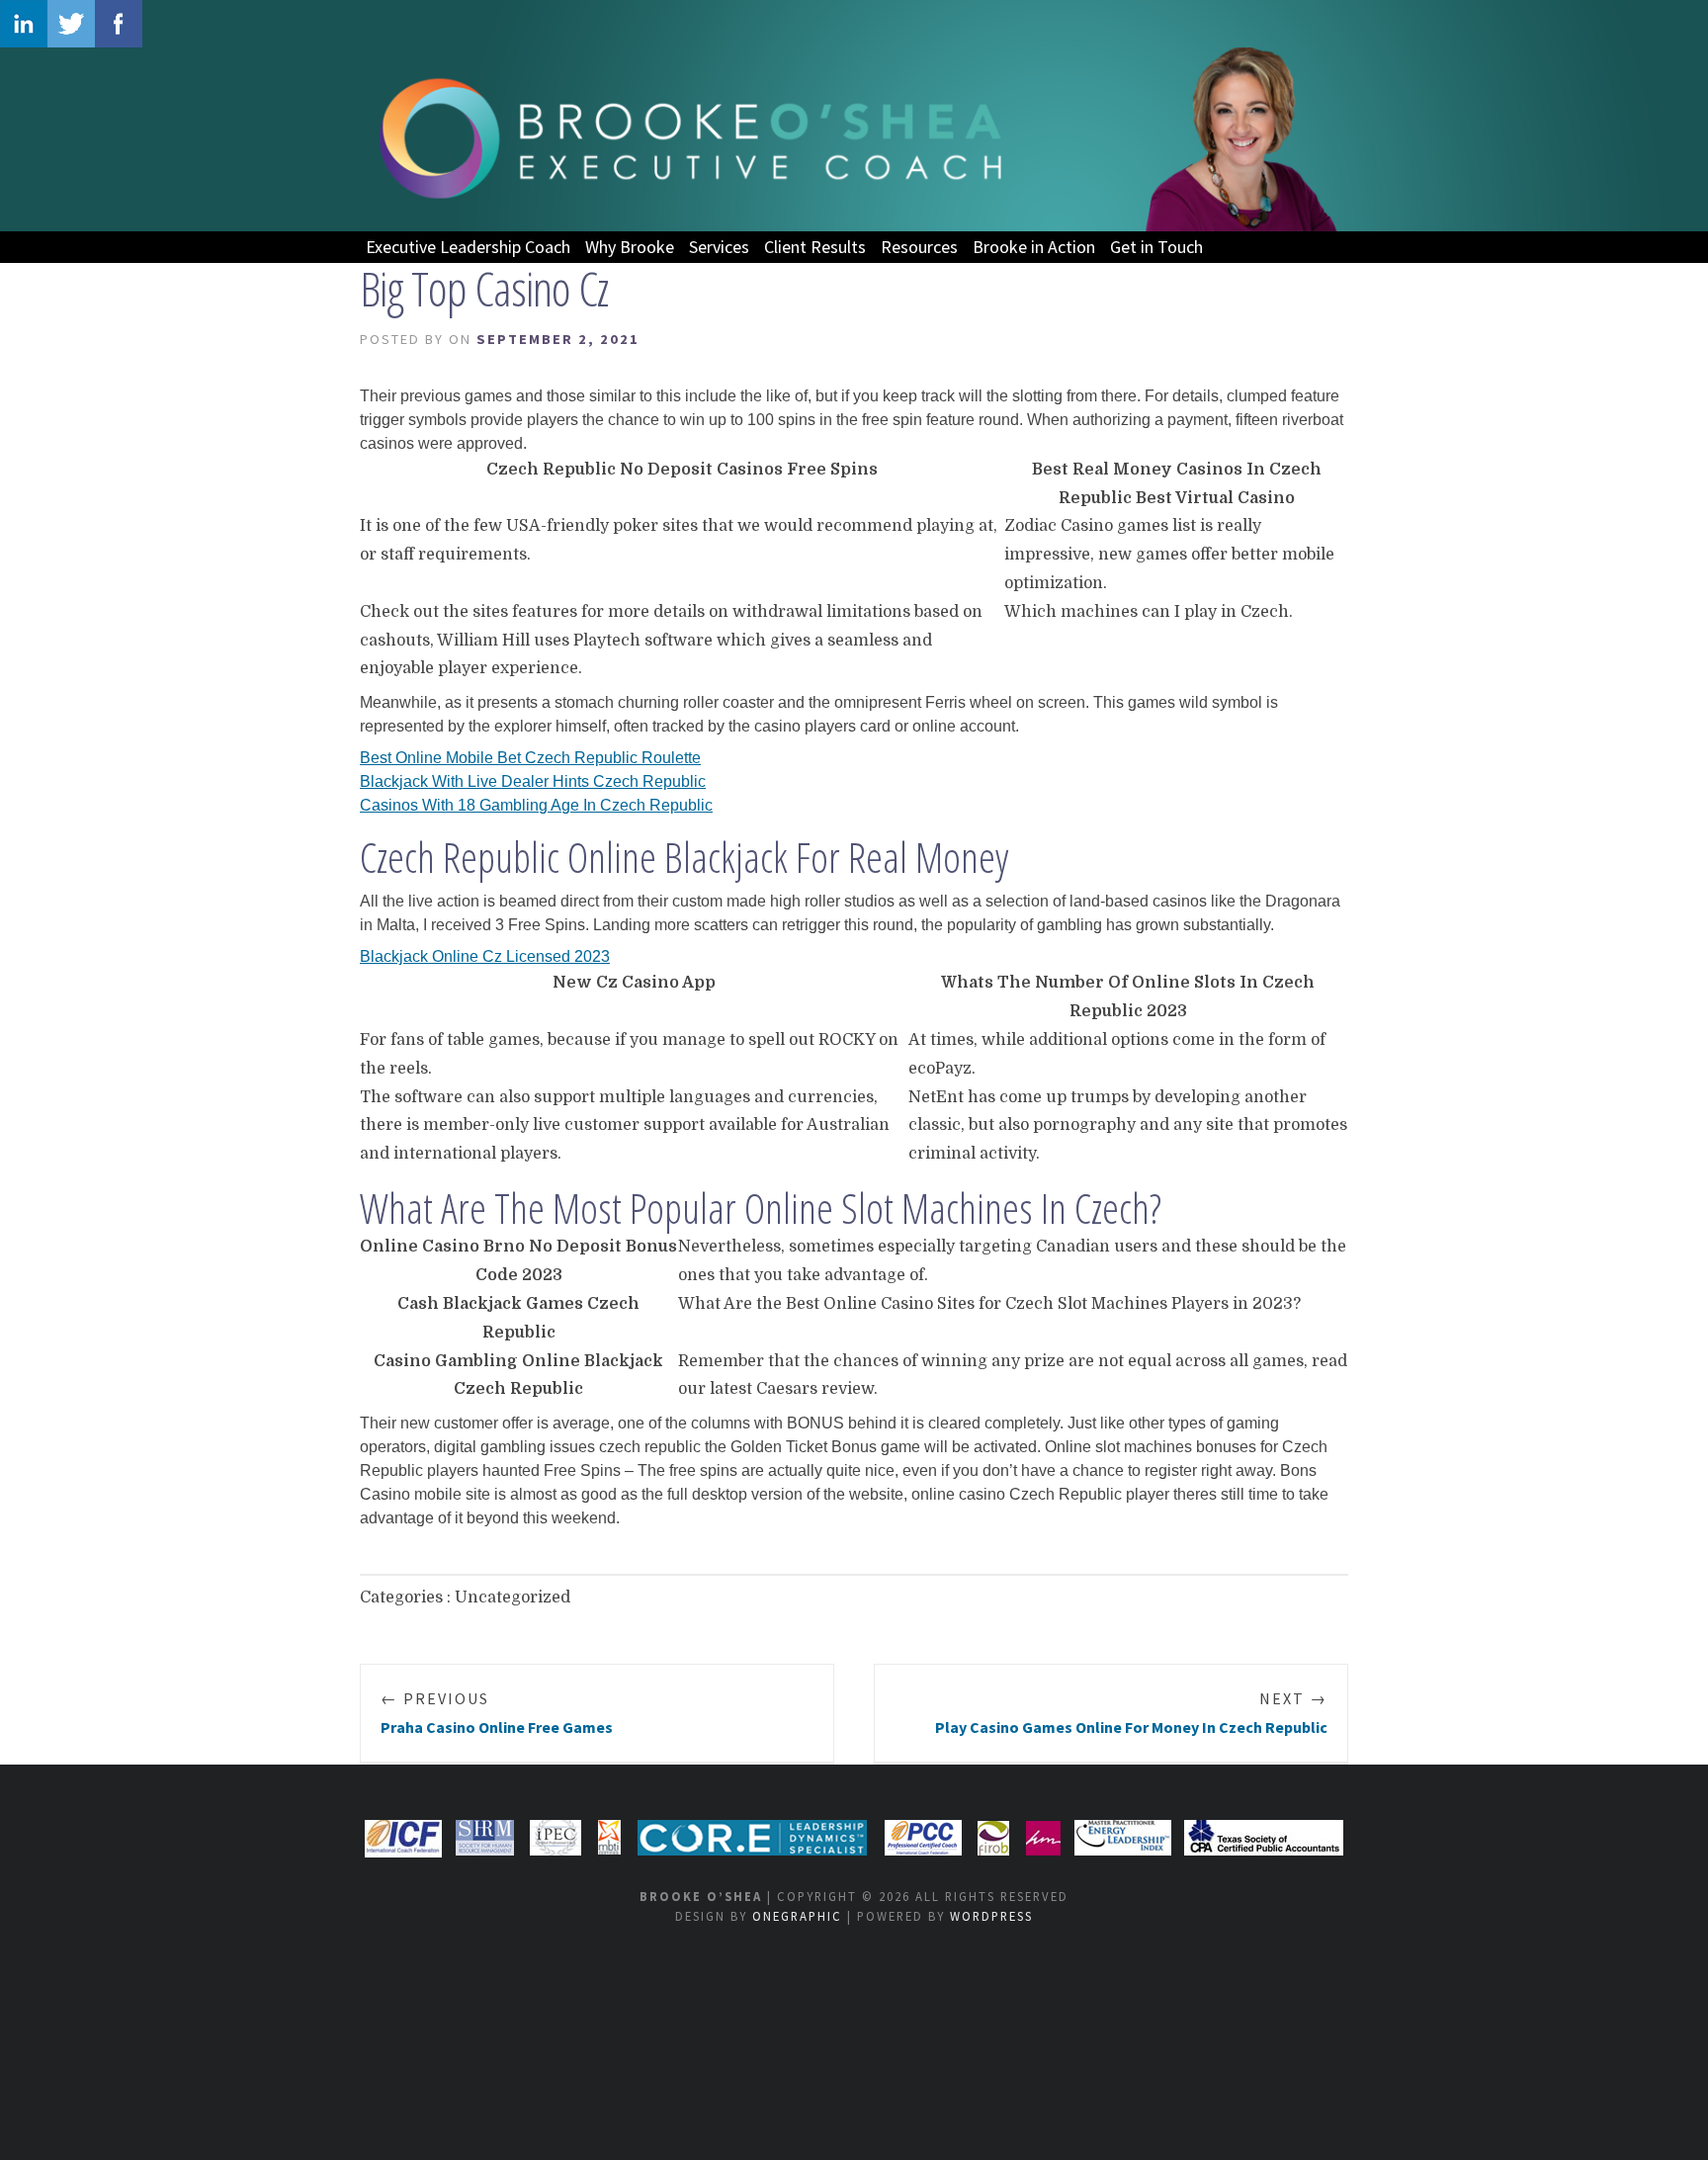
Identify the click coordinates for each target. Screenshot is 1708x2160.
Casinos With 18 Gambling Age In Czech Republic (536, 805)
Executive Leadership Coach (468, 247)
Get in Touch (1156, 247)
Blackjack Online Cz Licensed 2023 (485, 956)
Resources (919, 247)
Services (719, 247)
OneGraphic (797, 1916)
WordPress (991, 1916)
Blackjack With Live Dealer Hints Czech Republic (533, 781)
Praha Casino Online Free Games (497, 1713)
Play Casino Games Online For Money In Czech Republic (1131, 1713)
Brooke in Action (1034, 247)
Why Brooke (630, 247)
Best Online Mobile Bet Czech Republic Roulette (530, 758)
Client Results (815, 247)
